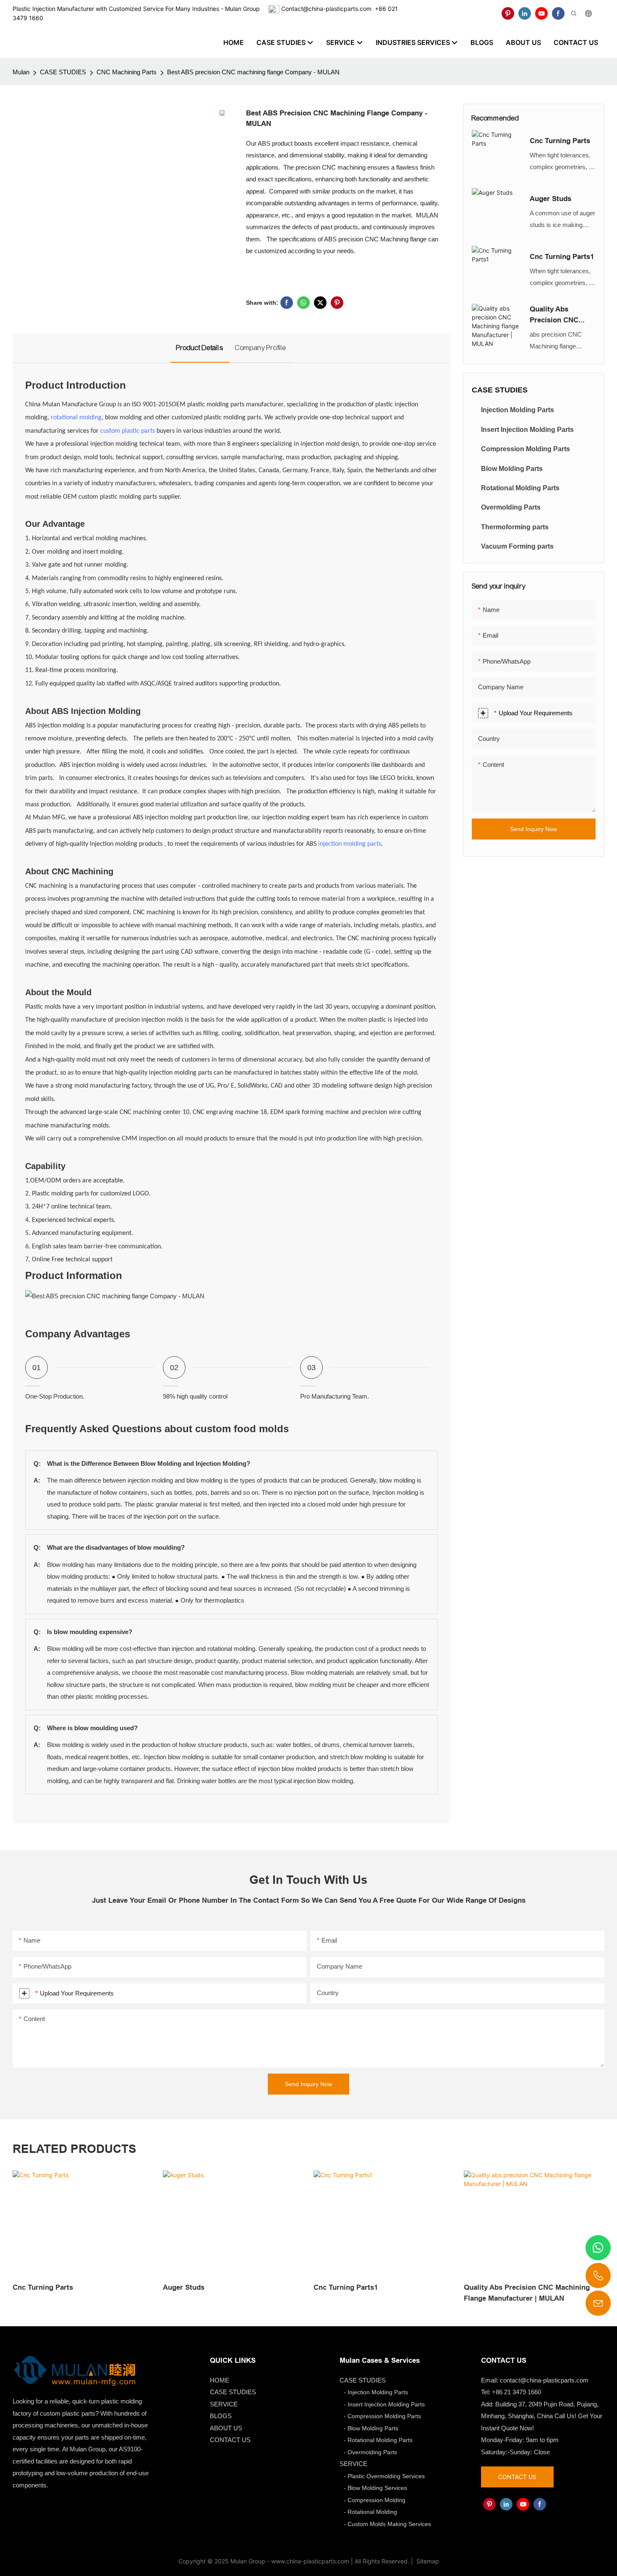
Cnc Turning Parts (560, 141)
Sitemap (427, 2561)
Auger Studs (550, 199)
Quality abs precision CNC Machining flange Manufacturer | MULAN (559, 315)
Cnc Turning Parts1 (562, 257)
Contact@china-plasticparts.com (326, 9)
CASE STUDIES (63, 72)
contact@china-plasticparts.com (544, 2380)
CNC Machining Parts (127, 72)
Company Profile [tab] (261, 348)
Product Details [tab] (200, 348)
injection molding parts (350, 844)
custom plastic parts (128, 431)
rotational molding (76, 418)
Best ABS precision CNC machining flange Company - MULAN (253, 72)
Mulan (21, 72)
